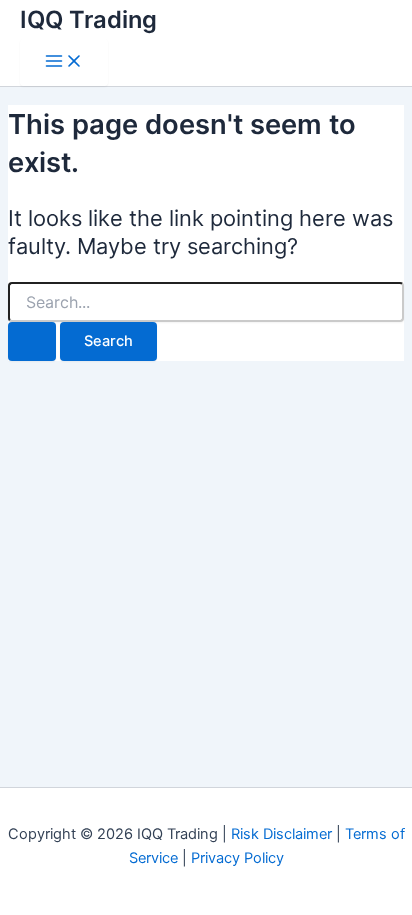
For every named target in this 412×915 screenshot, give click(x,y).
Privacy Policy (237, 858)
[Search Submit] (32, 341)
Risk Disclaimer (281, 834)
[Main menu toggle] (64, 62)
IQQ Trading (88, 19)
